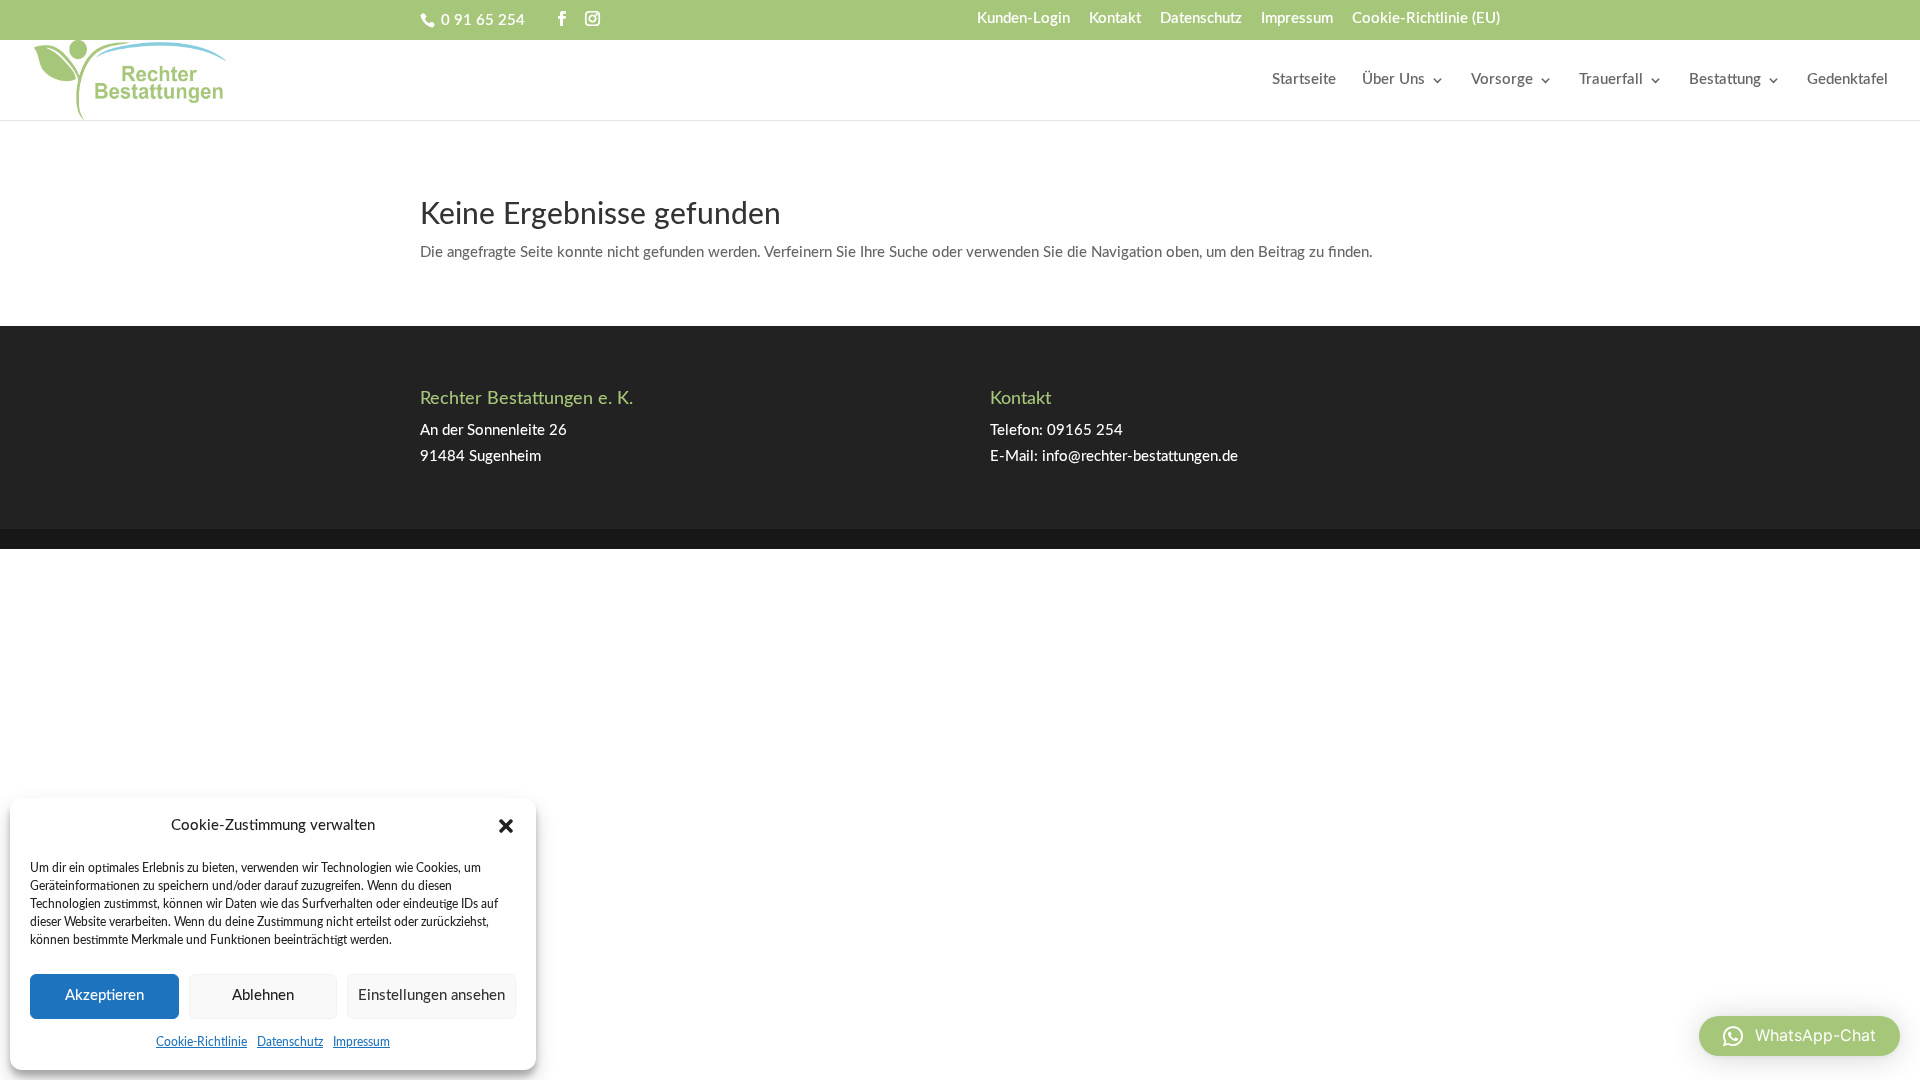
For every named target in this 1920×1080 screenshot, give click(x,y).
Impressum (361, 1042)
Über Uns (1393, 80)
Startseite (1304, 80)
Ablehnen (263, 995)
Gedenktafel (1847, 80)
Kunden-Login (1023, 18)
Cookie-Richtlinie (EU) (1426, 18)
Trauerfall (1611, 80)
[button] (506, 826)
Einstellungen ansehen (431, 995)
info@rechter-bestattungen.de (1140, 456)
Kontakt (1115, 18)
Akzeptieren (104, 995)
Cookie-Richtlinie (201, 1042)
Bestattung (1725, 80)
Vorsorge (1502, 80)
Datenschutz (290, 1042)
